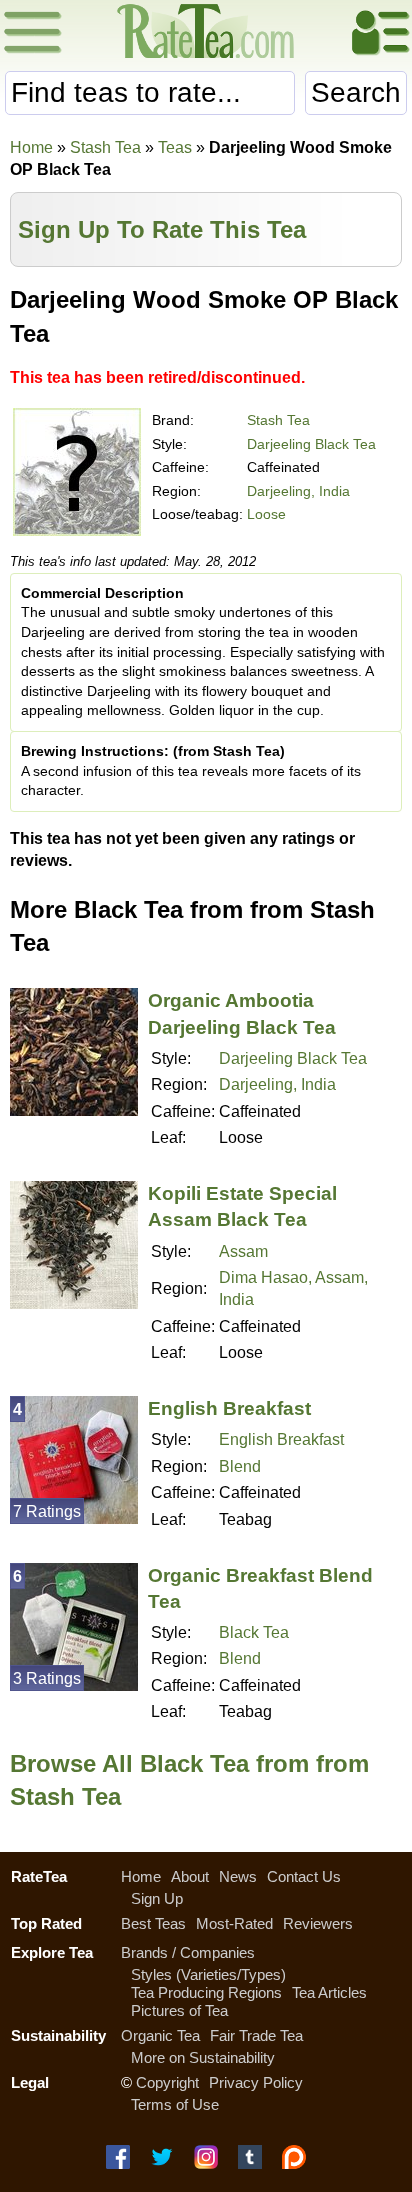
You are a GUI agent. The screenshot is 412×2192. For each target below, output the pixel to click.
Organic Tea (160, 2035)
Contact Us (304, 1876)
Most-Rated (234, 1923)
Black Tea (254, 1632)
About (190, 1876)
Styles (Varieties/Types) (208, 1974)
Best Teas (153, 1923)
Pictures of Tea (179, 2010)
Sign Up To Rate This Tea (162, 229)
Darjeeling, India (298, 491)
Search (356, 92)
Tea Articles (329, 1992)
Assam (243, 1251)
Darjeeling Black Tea (311, 444)
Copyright (167, 2082)
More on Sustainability (203, 2057)
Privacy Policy (256, 2082)
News (238, 1876)
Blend (240, 1466)
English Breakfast (229, 1408)
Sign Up (157, 1898)
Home (31, 147)
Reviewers (318, 1923)
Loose (266, 514)
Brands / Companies (188, 1952)
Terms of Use (175, 2104)
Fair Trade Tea (256, 2035)
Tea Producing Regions (206, 1992)
